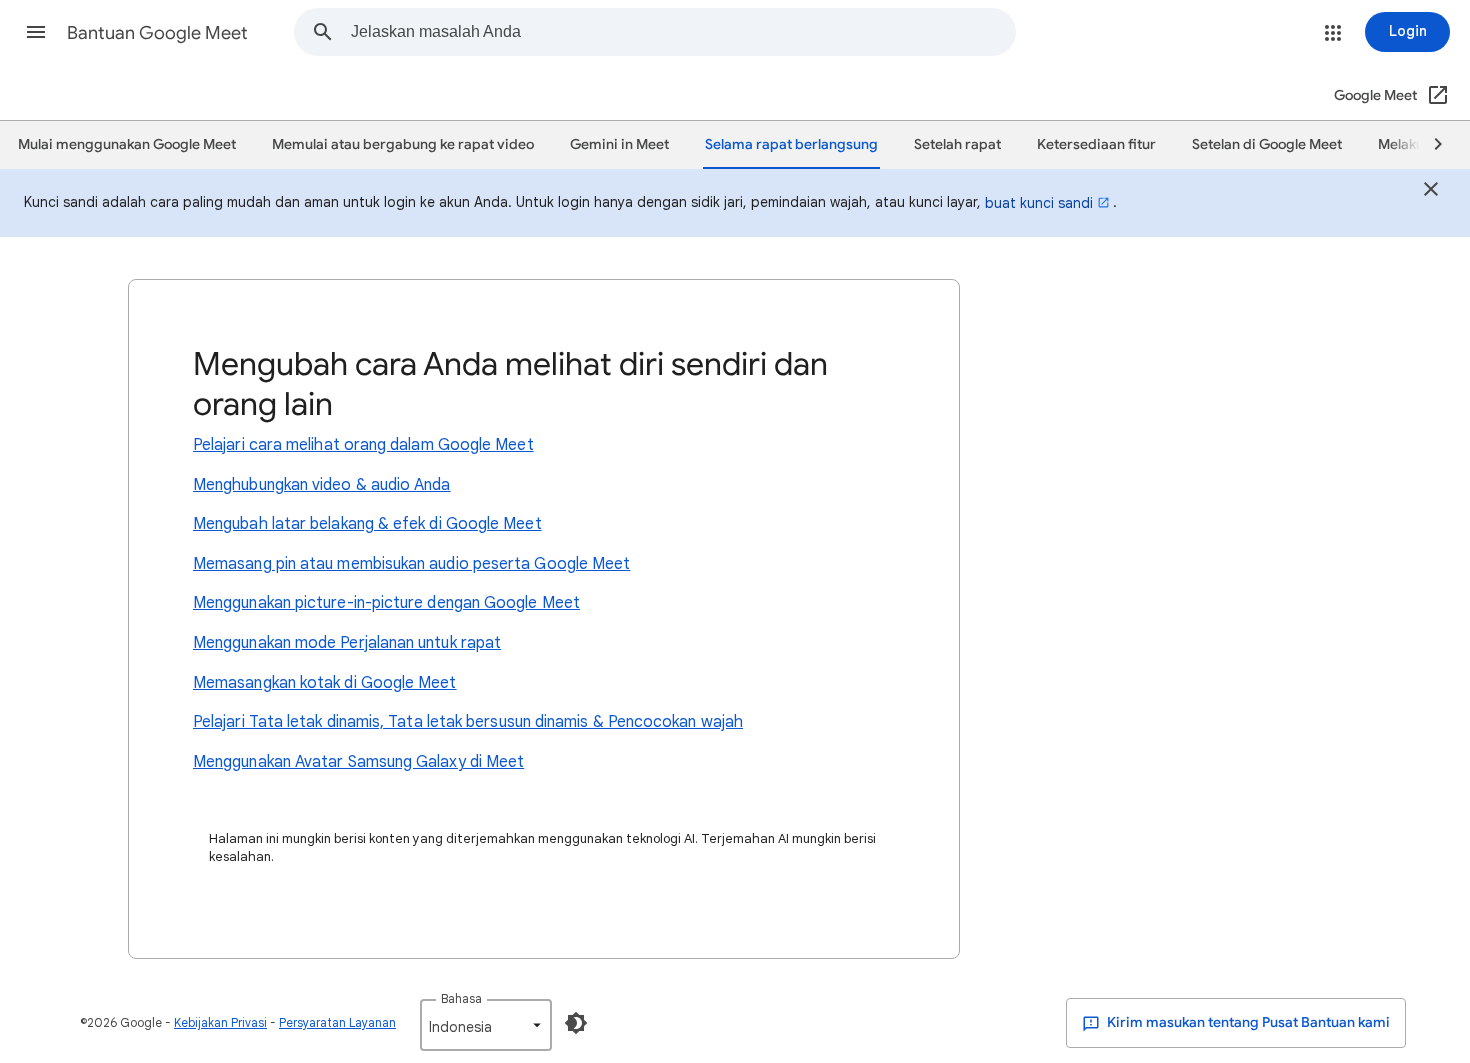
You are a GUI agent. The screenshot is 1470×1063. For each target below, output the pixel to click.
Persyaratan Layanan (337, 1022)
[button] (36, 32)
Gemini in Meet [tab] (619, 144)
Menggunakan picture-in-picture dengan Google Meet (386, 603)
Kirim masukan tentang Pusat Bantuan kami (1247, 1022)
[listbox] (486, 1025)
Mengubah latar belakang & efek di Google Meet (367, 524)
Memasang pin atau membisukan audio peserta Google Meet (411, 564)
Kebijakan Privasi (220, 1022)
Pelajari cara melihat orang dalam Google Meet (363, 445)
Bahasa (461, 998)
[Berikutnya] (1429, 145)
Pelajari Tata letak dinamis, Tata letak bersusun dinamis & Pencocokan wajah (468, 722)
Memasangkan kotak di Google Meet (325, 683)
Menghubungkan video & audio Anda (322, 485)
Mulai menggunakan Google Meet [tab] (127, 144)
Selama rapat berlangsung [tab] (791, 144)
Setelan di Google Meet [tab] (1267, 144)
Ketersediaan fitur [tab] (1096, 144)
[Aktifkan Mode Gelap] (576, 1023)
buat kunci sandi (1039, 203)
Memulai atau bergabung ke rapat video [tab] (403, 144)
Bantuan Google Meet (157, 33)
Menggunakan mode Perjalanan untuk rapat (347, 643)
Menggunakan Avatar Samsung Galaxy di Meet (358, 762)
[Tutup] (1431, 192)
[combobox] (683, 32)
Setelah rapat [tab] (957, 144)
